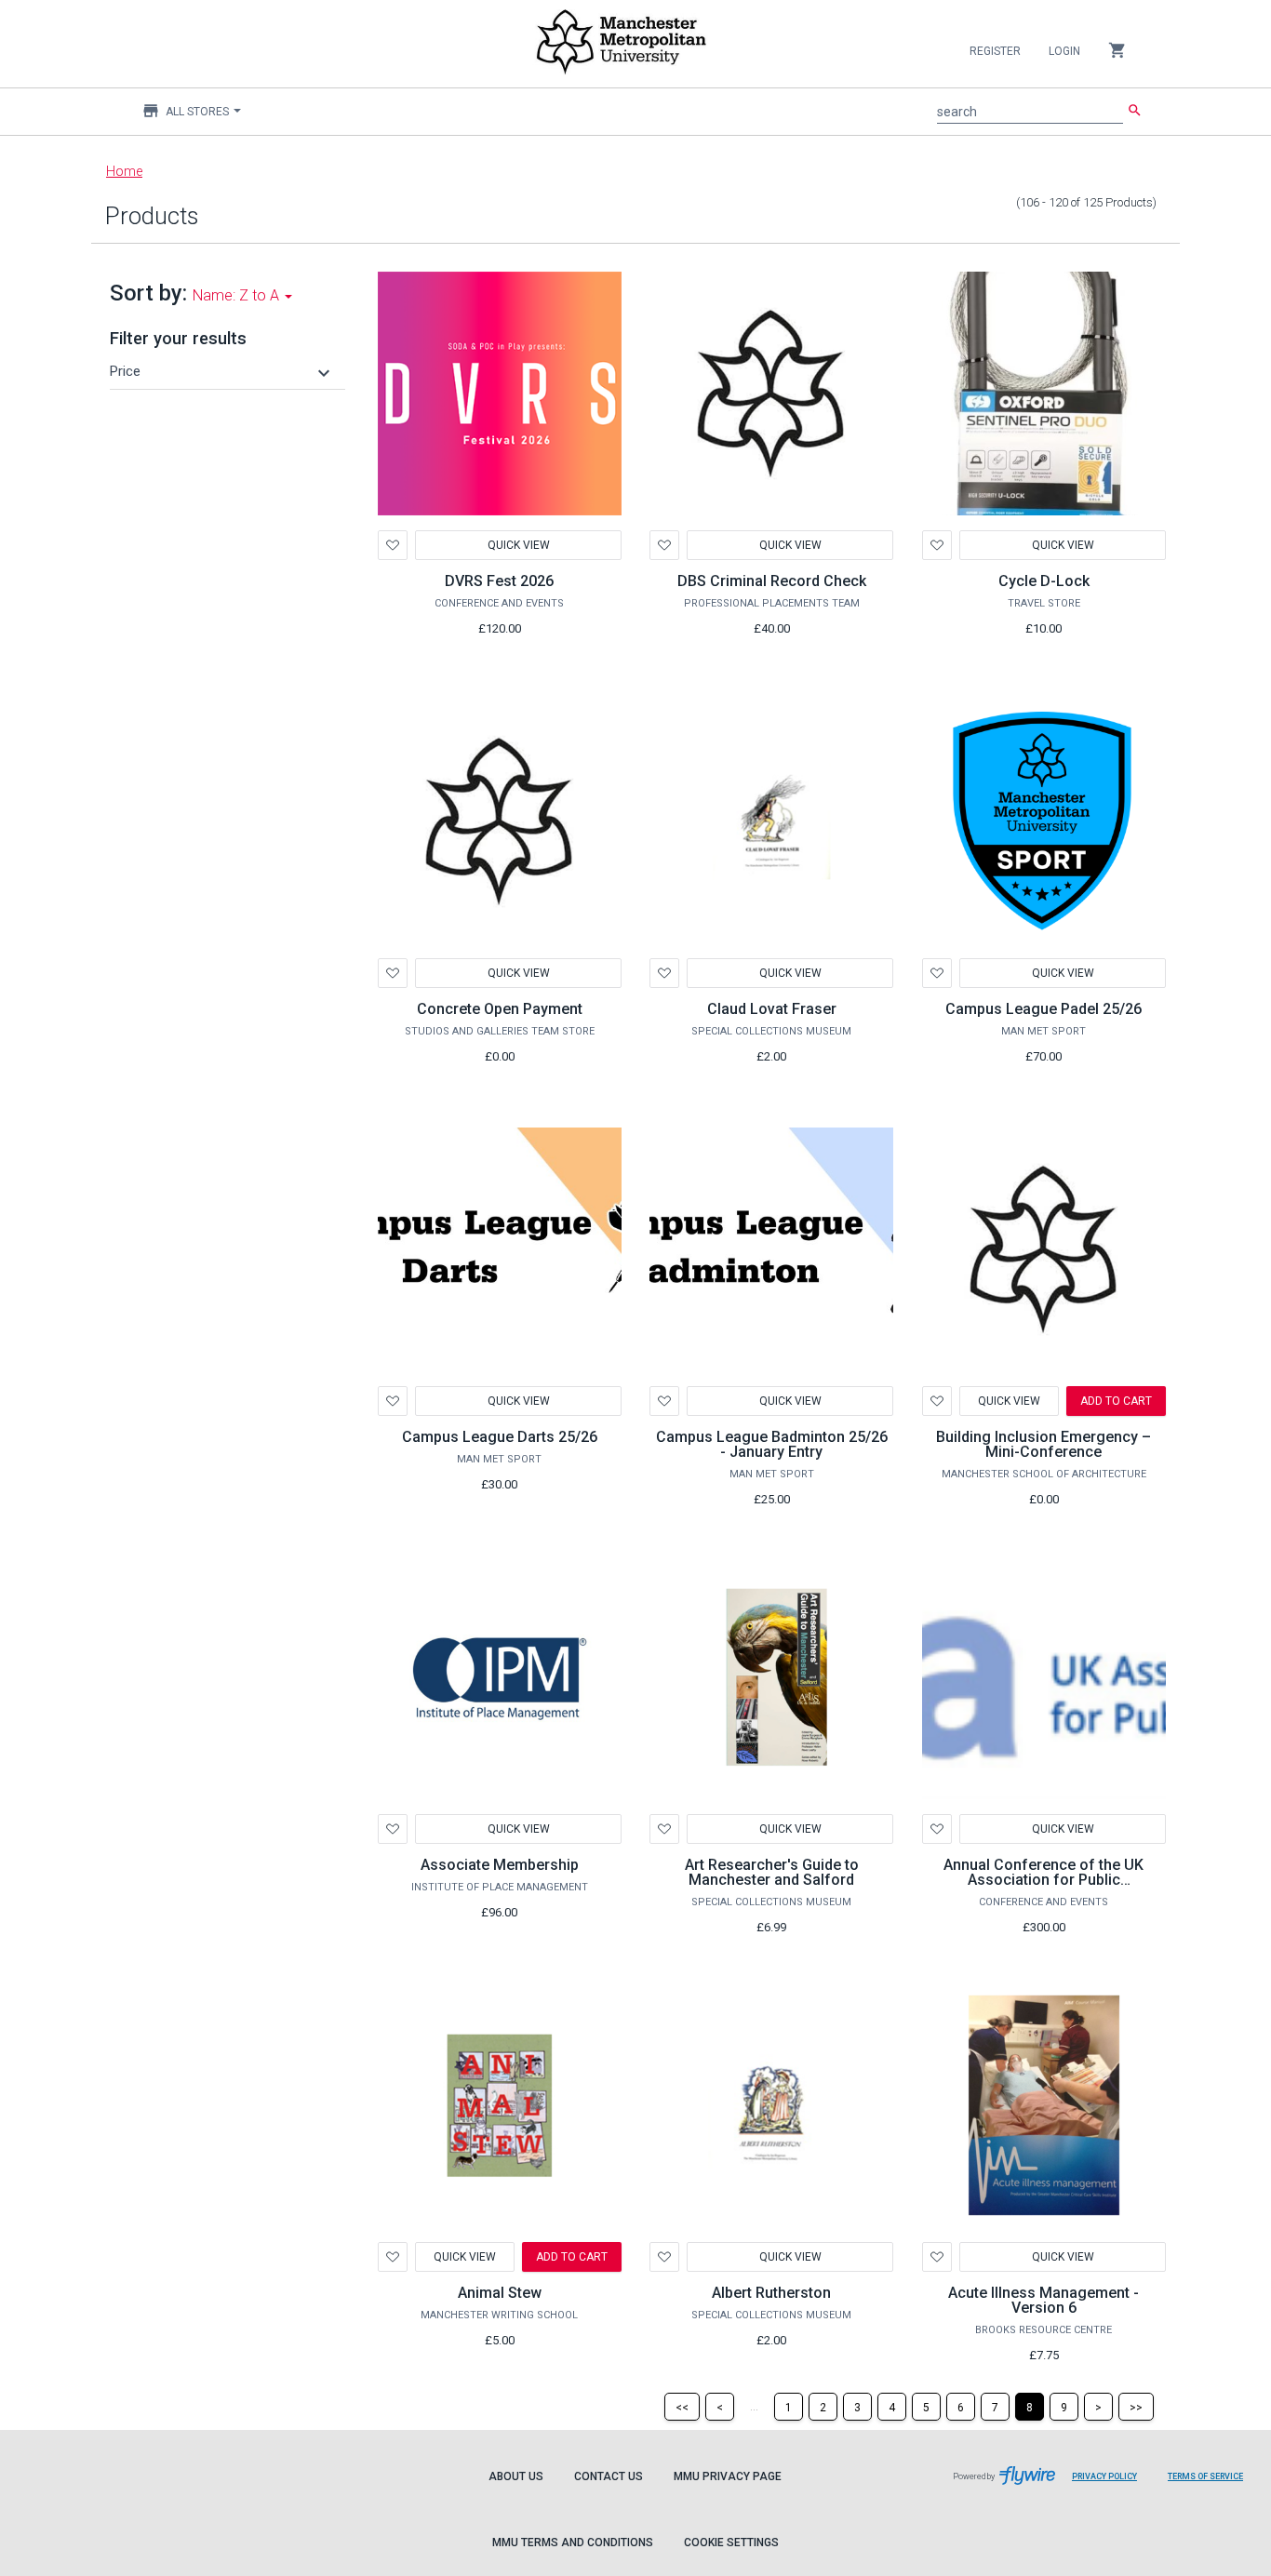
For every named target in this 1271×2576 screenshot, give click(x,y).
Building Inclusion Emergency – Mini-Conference (1044, 1444)
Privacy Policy (1111, 2486)
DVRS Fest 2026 (499, 581)
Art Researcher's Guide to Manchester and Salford (772, 1872)
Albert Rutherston (771, 2293)
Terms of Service (1212, 2486)
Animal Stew (500, 2293)
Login (1064, 51)
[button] (222, 371)
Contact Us (609, 2476)
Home (124, 171)
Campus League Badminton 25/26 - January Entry (772, 1444)
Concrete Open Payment (500, 1009)
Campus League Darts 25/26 (500, 1437)
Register (995, 51)
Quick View (518, 545)
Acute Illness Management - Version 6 (1044, 2300)
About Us (516, 2476)
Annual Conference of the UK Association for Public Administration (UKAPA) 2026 (1044, 1880)
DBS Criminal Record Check (772, 581)
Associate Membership (500, 1865)
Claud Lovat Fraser (772, 1009)
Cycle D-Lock (1044, 581)
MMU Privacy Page (728, 2476)
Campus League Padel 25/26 (1044, 1009)
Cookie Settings (731, 2543)
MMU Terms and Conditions (573, 2543)
